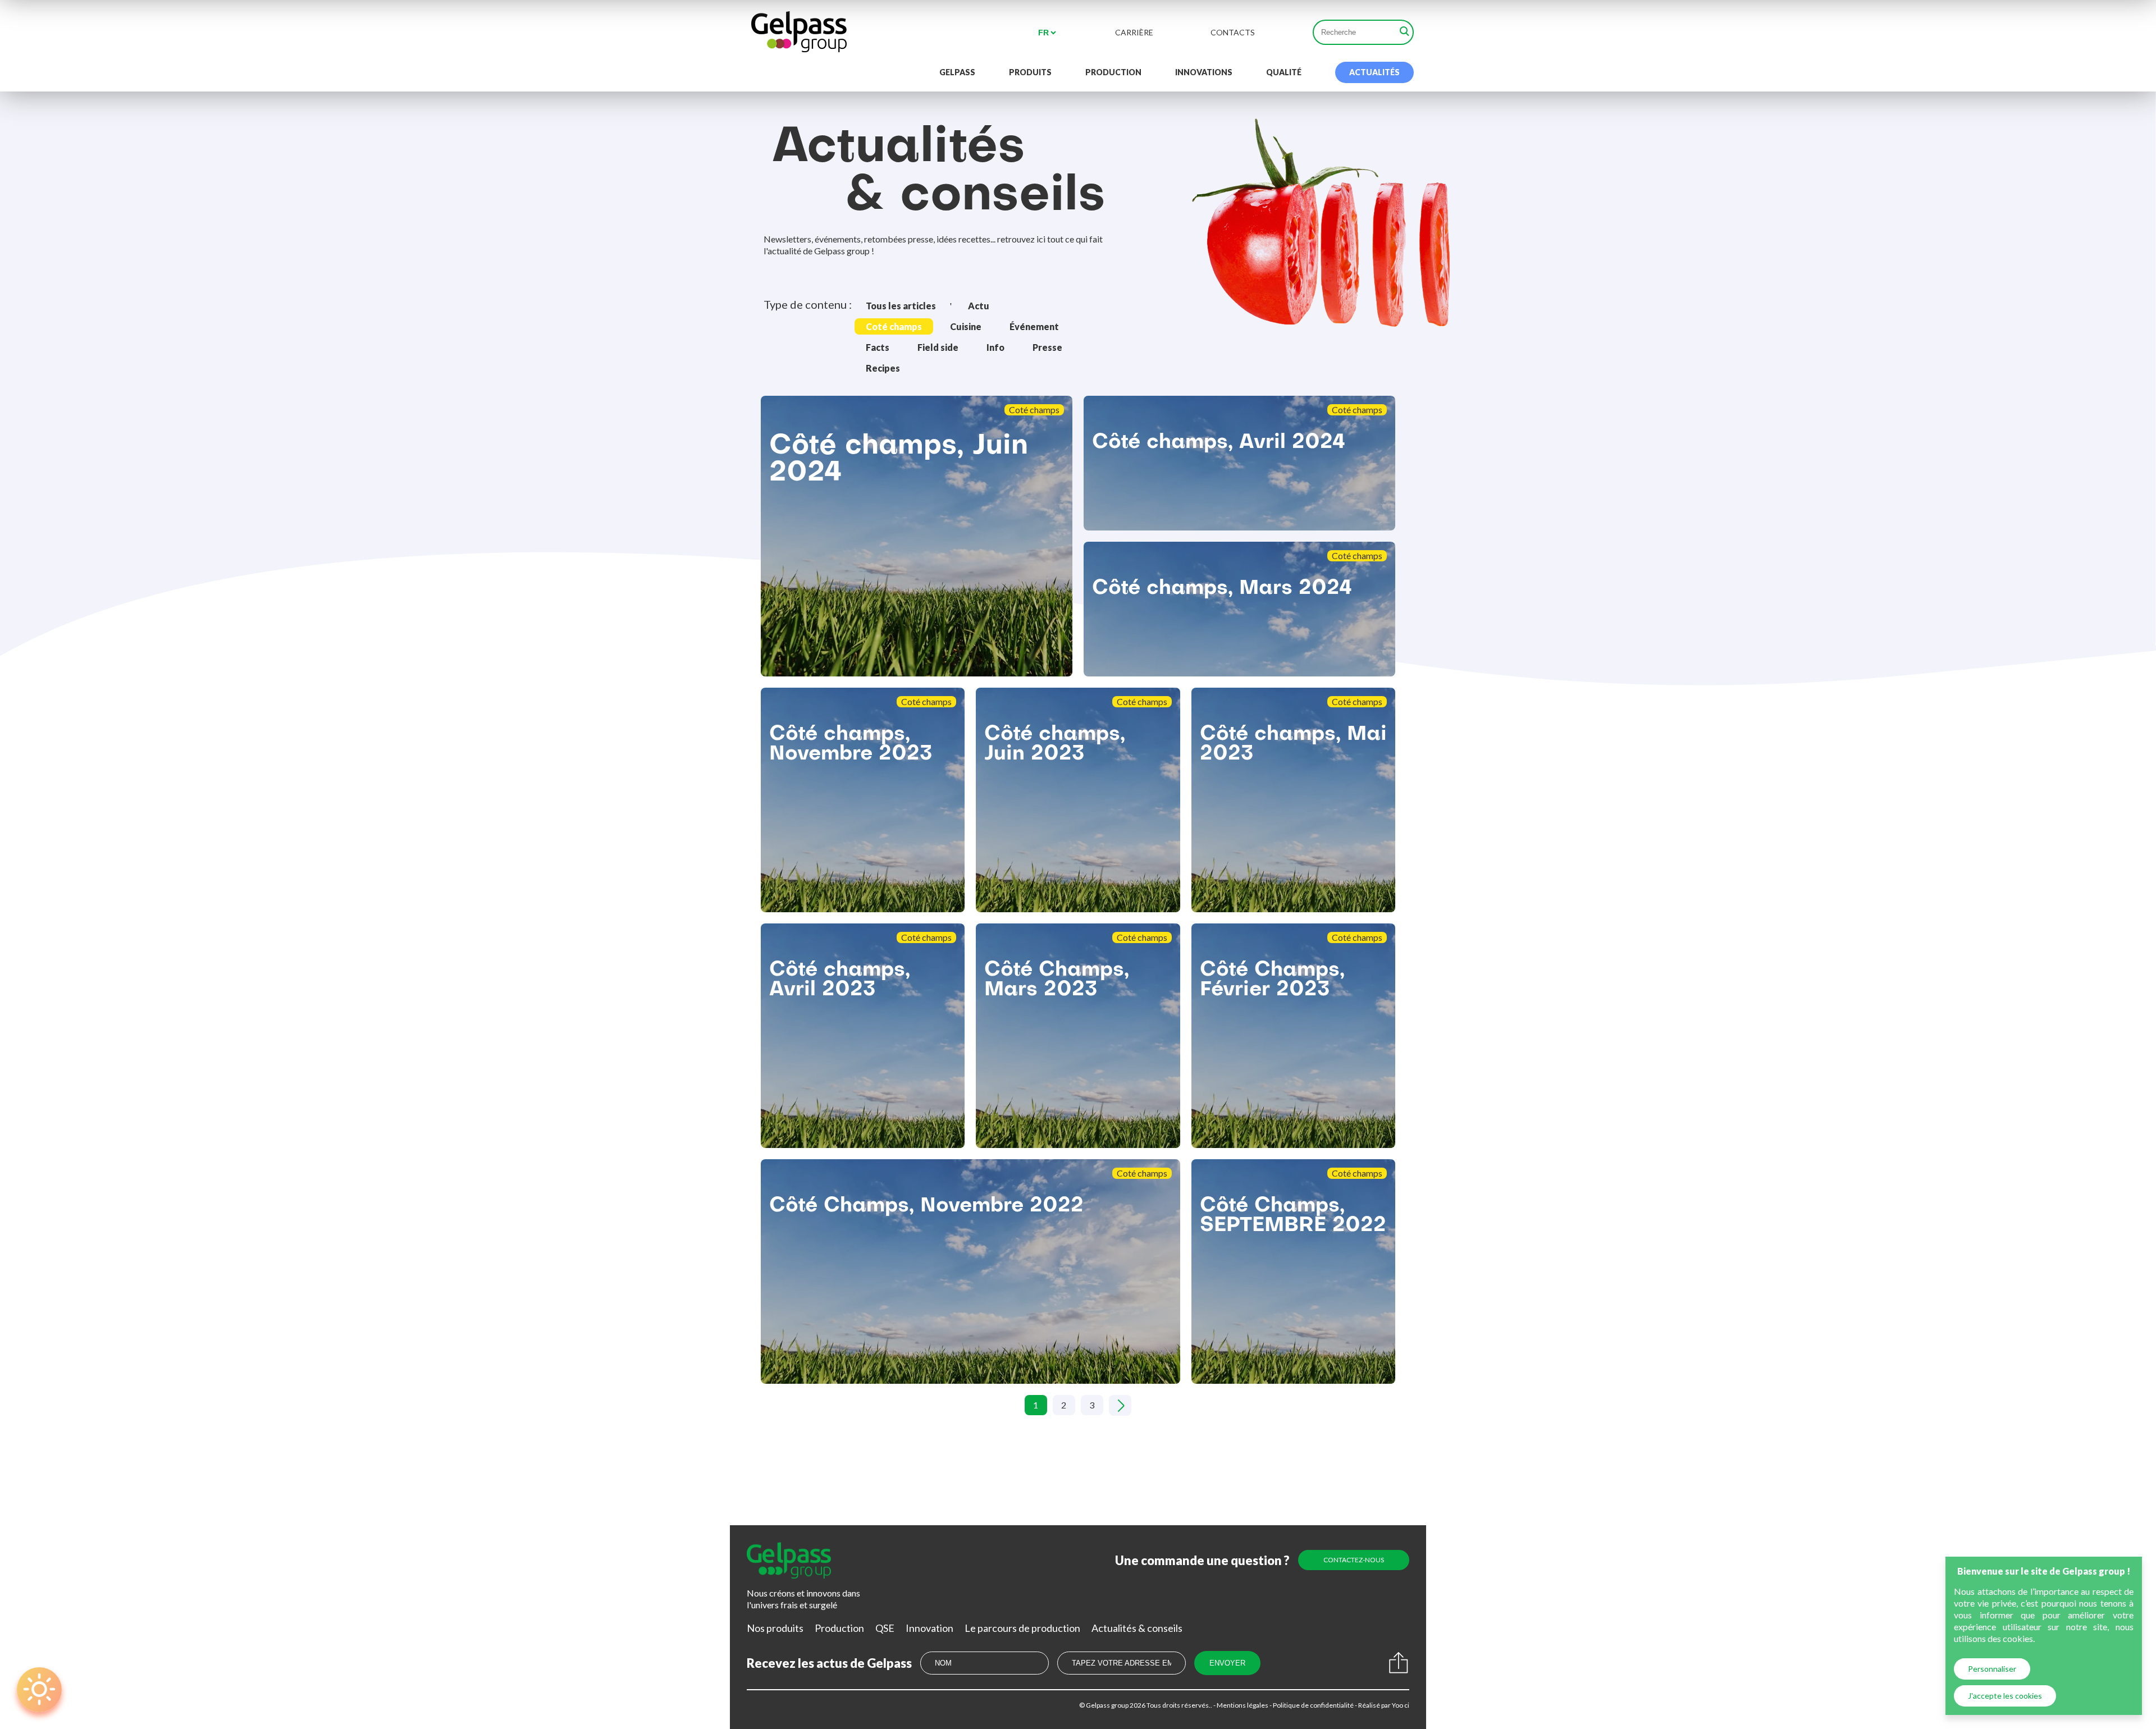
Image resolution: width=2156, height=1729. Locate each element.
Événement (1034, 326)
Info (995, 347)
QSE (885, 1628)
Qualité (1284, 72)
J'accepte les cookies (2005, 1696)
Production (1113, 72)
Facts (878, 347)
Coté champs (894, 326)
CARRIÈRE (1134, 33)
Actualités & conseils (1137, 1628)
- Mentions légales (1240, 1705)
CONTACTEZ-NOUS (1354, 1560)
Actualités (1374, 72)
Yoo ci (1400, 1705)
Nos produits (775, 1628)
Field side (938, 347)
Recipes (883, 368)
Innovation (929, 1628)
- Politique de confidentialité (1311, 1705)
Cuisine (966, 326)
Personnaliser (1992, 1669)
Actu (979, 306)
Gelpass (957, 72)
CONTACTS (1233, 33)
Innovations (1204, 72)
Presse (1047, 347)
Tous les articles (901, 306)
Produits (1030, 72)
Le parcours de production (1022, 1628)
